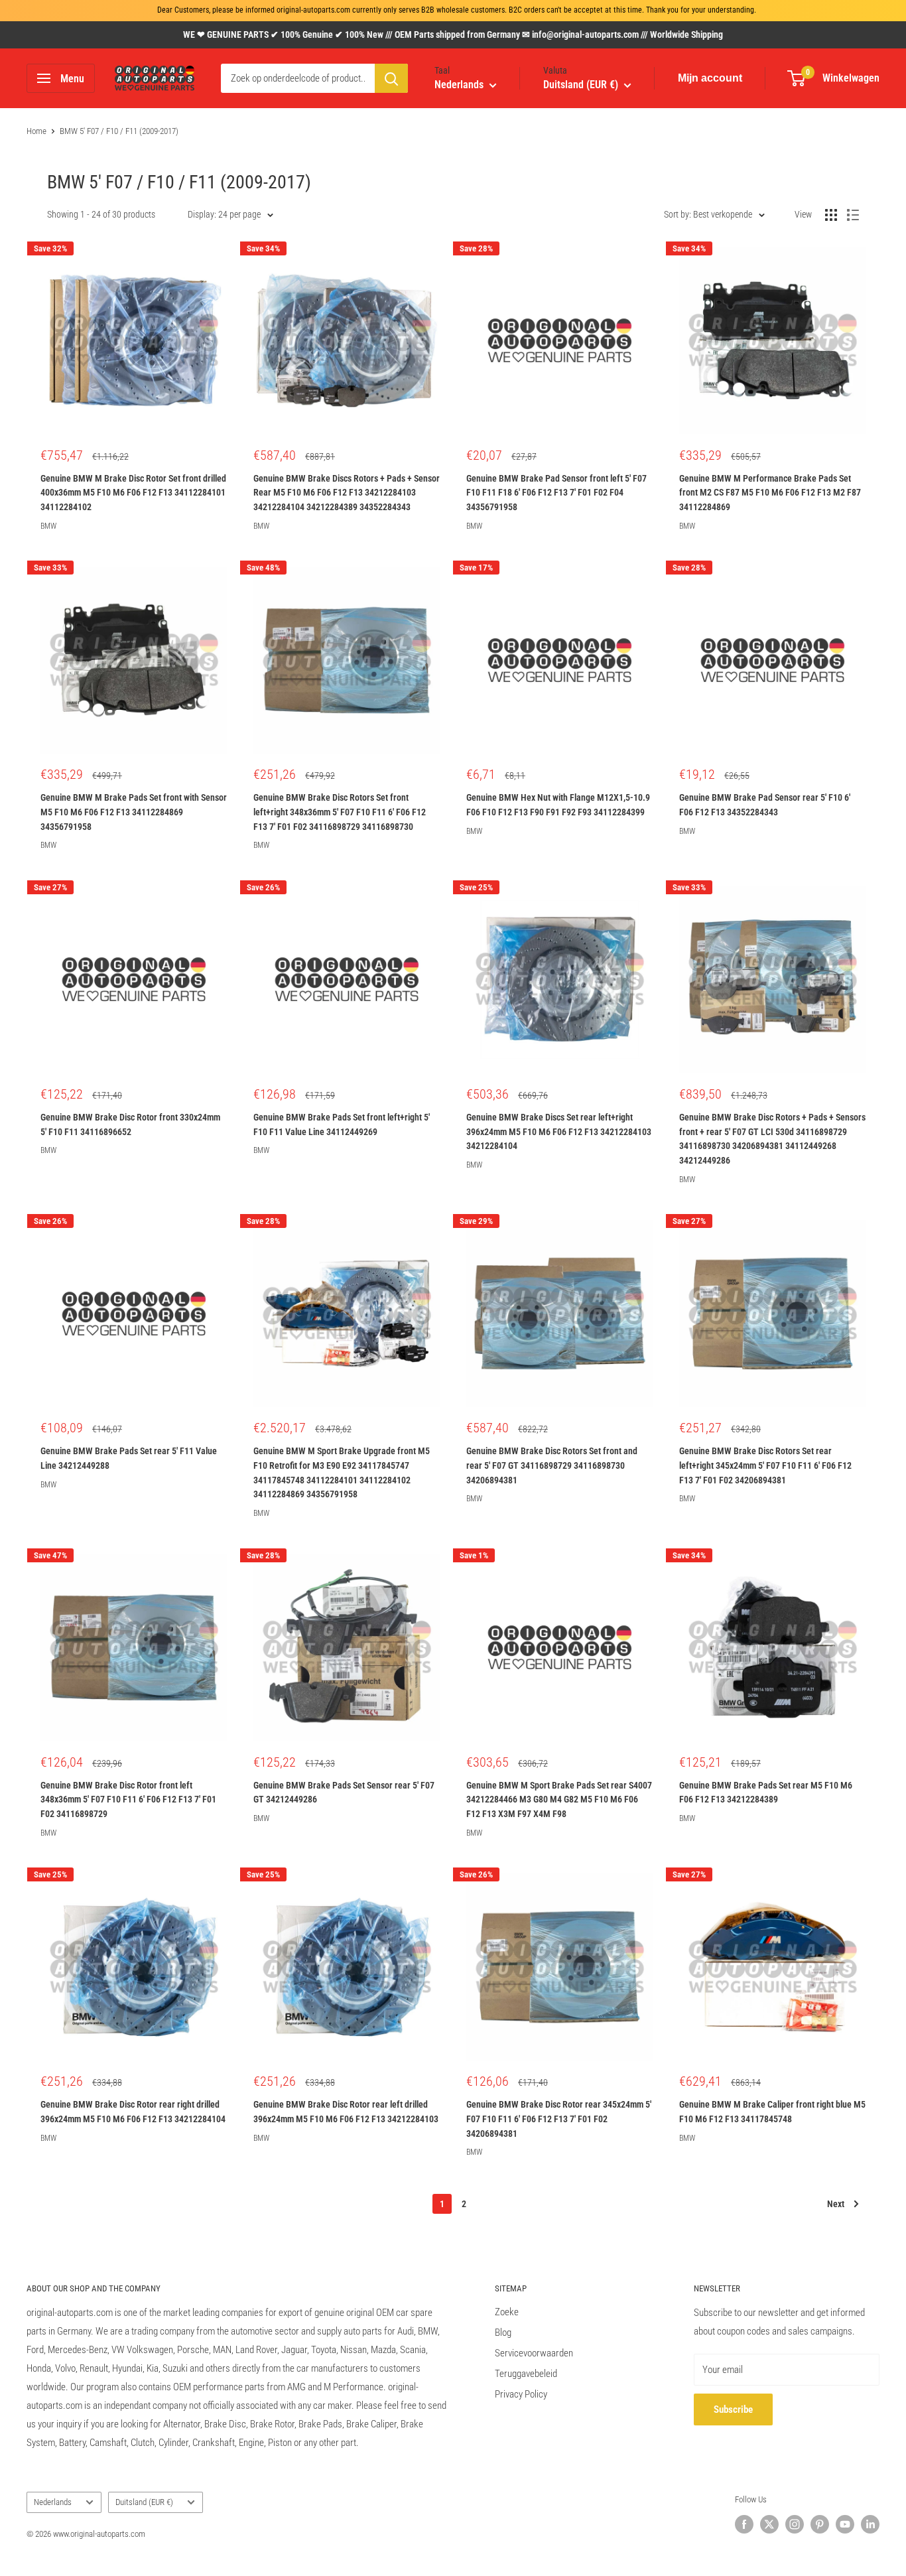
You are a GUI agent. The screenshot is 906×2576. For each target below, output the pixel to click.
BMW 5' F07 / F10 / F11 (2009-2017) (119, 131)
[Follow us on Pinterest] (820, 2524)
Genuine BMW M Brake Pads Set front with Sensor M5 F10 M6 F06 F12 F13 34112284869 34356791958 (134, 812)
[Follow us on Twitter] (769, 2524)
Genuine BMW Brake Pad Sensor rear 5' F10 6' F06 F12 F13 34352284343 (765, 805)
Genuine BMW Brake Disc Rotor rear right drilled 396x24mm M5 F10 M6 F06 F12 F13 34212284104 (133, 2112)
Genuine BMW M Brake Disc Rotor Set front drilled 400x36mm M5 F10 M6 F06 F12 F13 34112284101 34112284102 (133, 493)
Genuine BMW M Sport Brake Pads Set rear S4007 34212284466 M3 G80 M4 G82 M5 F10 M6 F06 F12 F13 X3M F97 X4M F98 (559, 1799)
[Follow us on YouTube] (845, 2524)
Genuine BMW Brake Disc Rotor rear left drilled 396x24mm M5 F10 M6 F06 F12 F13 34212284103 (346, 2112)
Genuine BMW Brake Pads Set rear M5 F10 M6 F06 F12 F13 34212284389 (766, 1793)
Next (836, 2204)
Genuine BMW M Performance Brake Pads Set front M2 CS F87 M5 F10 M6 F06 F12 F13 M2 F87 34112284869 (770, 493)
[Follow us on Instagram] (795, 2524)
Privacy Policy (521, 2394)
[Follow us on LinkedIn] (870, 2524)
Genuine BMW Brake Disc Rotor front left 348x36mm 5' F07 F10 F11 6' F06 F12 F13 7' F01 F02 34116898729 (128, 1799)
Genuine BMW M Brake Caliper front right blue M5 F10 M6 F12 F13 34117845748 (772, 2112)
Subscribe (733, 2409)
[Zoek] (391, 78)
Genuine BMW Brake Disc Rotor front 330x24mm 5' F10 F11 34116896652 (130, 1124)
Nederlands (53, 2502)
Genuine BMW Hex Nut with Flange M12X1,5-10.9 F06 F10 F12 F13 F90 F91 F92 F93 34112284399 (558, 805)
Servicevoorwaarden (534, 2353)
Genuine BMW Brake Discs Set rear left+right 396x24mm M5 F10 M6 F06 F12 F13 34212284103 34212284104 (559, 1131)
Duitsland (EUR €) (144, 2502)
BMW (48, 526)
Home (36, 131)
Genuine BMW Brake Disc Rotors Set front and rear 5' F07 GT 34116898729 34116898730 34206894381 (552, 1465)
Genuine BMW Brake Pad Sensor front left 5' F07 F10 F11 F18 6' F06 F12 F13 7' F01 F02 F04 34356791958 (556, 493)
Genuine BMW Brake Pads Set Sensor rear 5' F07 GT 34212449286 (344, 1793)
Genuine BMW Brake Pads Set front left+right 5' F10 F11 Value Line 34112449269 (342, 1124)
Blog (503, 2333)
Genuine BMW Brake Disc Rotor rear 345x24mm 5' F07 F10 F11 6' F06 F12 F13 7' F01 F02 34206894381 (559, 2119)
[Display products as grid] (831, 215)
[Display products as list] (853, 215)
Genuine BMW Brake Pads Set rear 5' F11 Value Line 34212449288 (129, 1458)
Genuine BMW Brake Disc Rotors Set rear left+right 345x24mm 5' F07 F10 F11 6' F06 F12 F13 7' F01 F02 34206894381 (765, 1465)
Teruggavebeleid (526, 2374)
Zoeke (507, 2312)
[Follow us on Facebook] (744, 2524)
